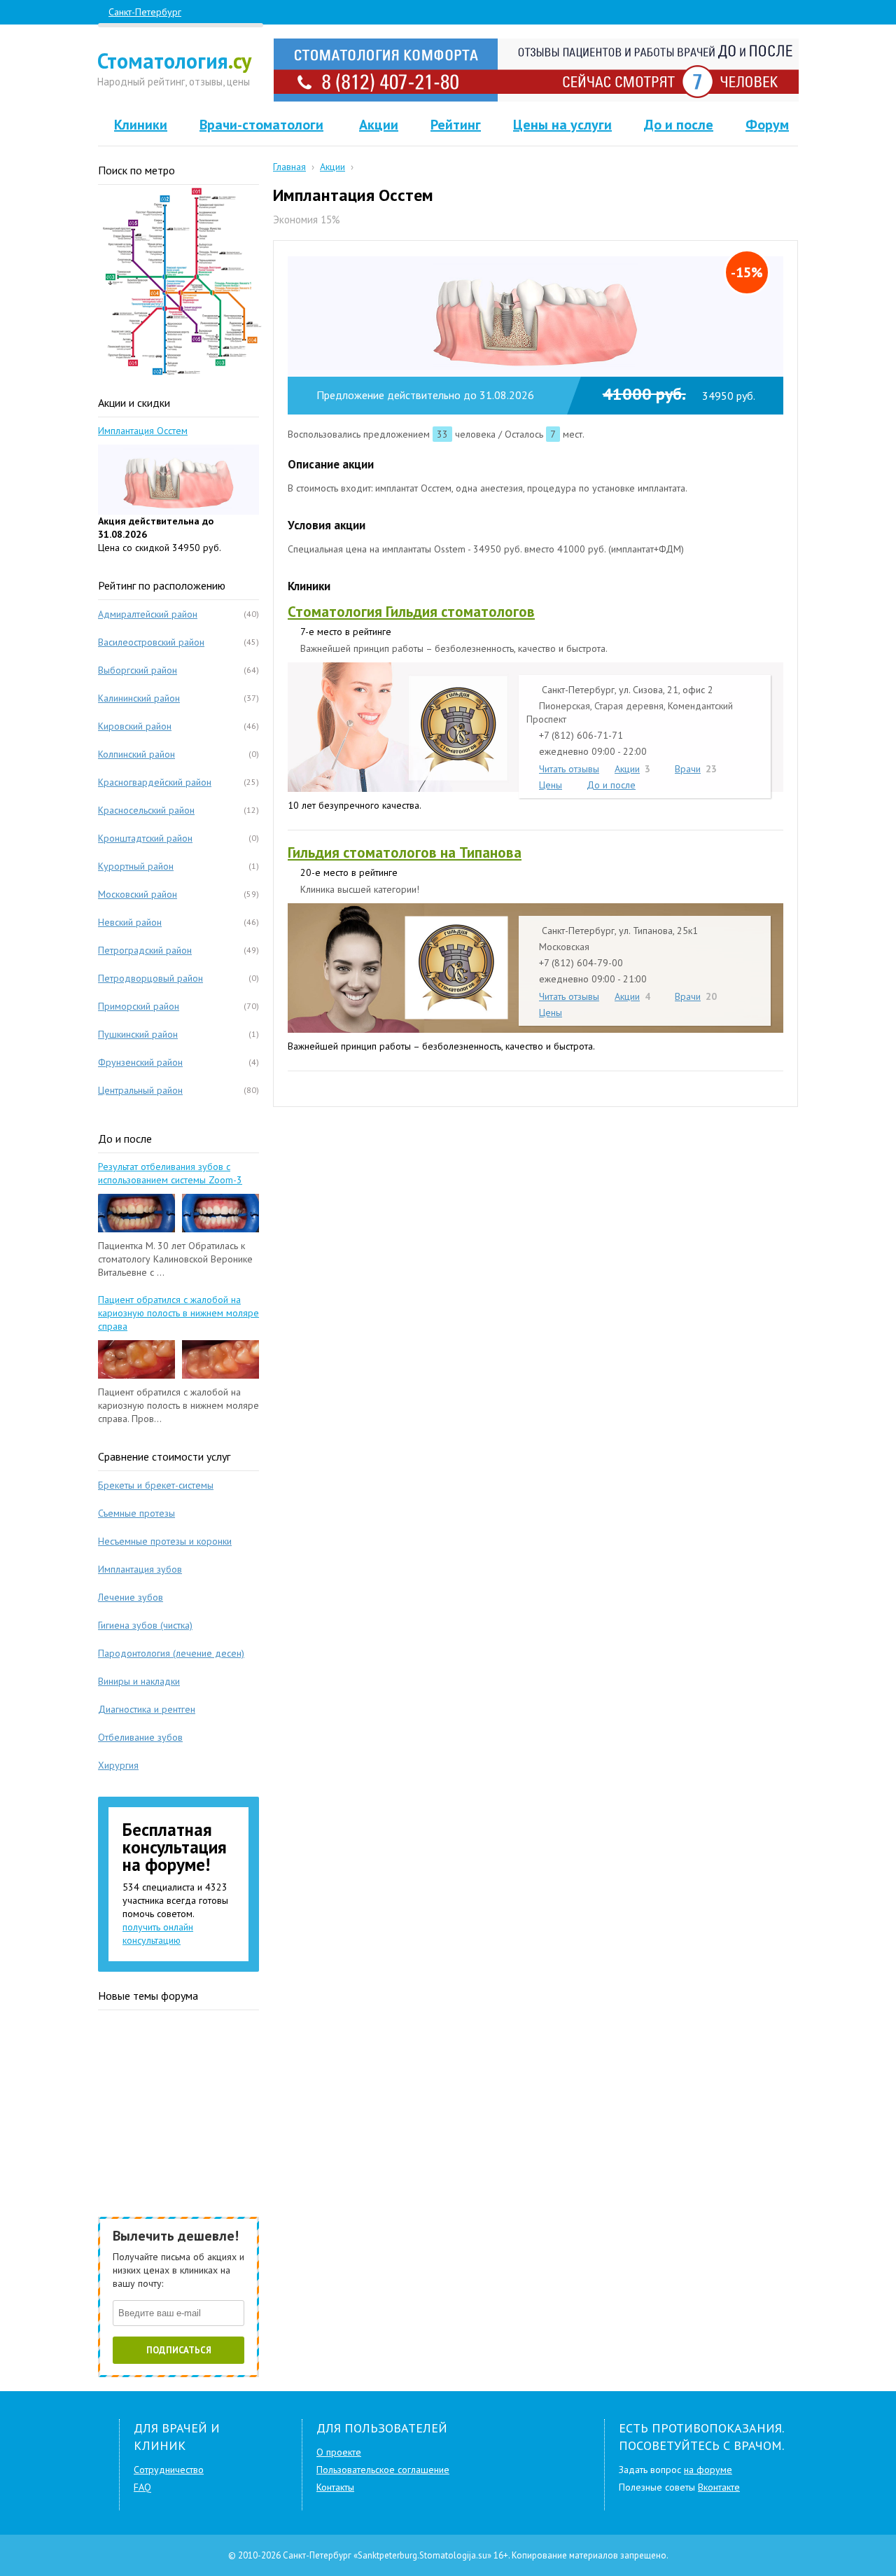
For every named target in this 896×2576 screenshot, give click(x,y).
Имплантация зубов (140, 1569)
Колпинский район (136, 754)
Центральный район (140, 1090)
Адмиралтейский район (148, 614)
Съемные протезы (136, 1513)
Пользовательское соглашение (383, 2470)
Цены (551, 785)
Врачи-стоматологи (261, 125)
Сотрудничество (169, 2470)
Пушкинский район (138, 1034)
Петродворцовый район (150, 978)
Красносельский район (146, 810)
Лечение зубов (131, 1597)
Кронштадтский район (145, 838)
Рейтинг (456, 125)
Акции (379, 125)
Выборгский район (138, 670)
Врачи (688, 768)
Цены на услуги (562, 125)
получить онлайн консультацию (158, 1934)
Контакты (335, 2487)
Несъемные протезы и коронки (165, 1541)
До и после (679, 125)
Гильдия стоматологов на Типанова (405, 852)
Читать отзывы (569, 768)
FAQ (142, 2487)
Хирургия (118, 1765)
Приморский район (139, 1006)
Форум (767, 125)
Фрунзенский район (140, 1062)
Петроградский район (145, 950)
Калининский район (139, 698)
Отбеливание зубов (140, 1737)
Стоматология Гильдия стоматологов (411, 612)
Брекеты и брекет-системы (156, 1485)
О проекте (339, 2452)
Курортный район (136, 866)
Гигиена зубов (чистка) (145, 1625)
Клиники (141, 125)
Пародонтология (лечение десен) (171, 1653)
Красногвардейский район (155, 782)
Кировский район (135, 726)
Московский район (138, 894)
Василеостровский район (151, 642)
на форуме (708, 2470)
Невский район (130, 922)
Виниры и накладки (139, 1681)
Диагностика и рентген (147, 1709)
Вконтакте (719, 2487)
